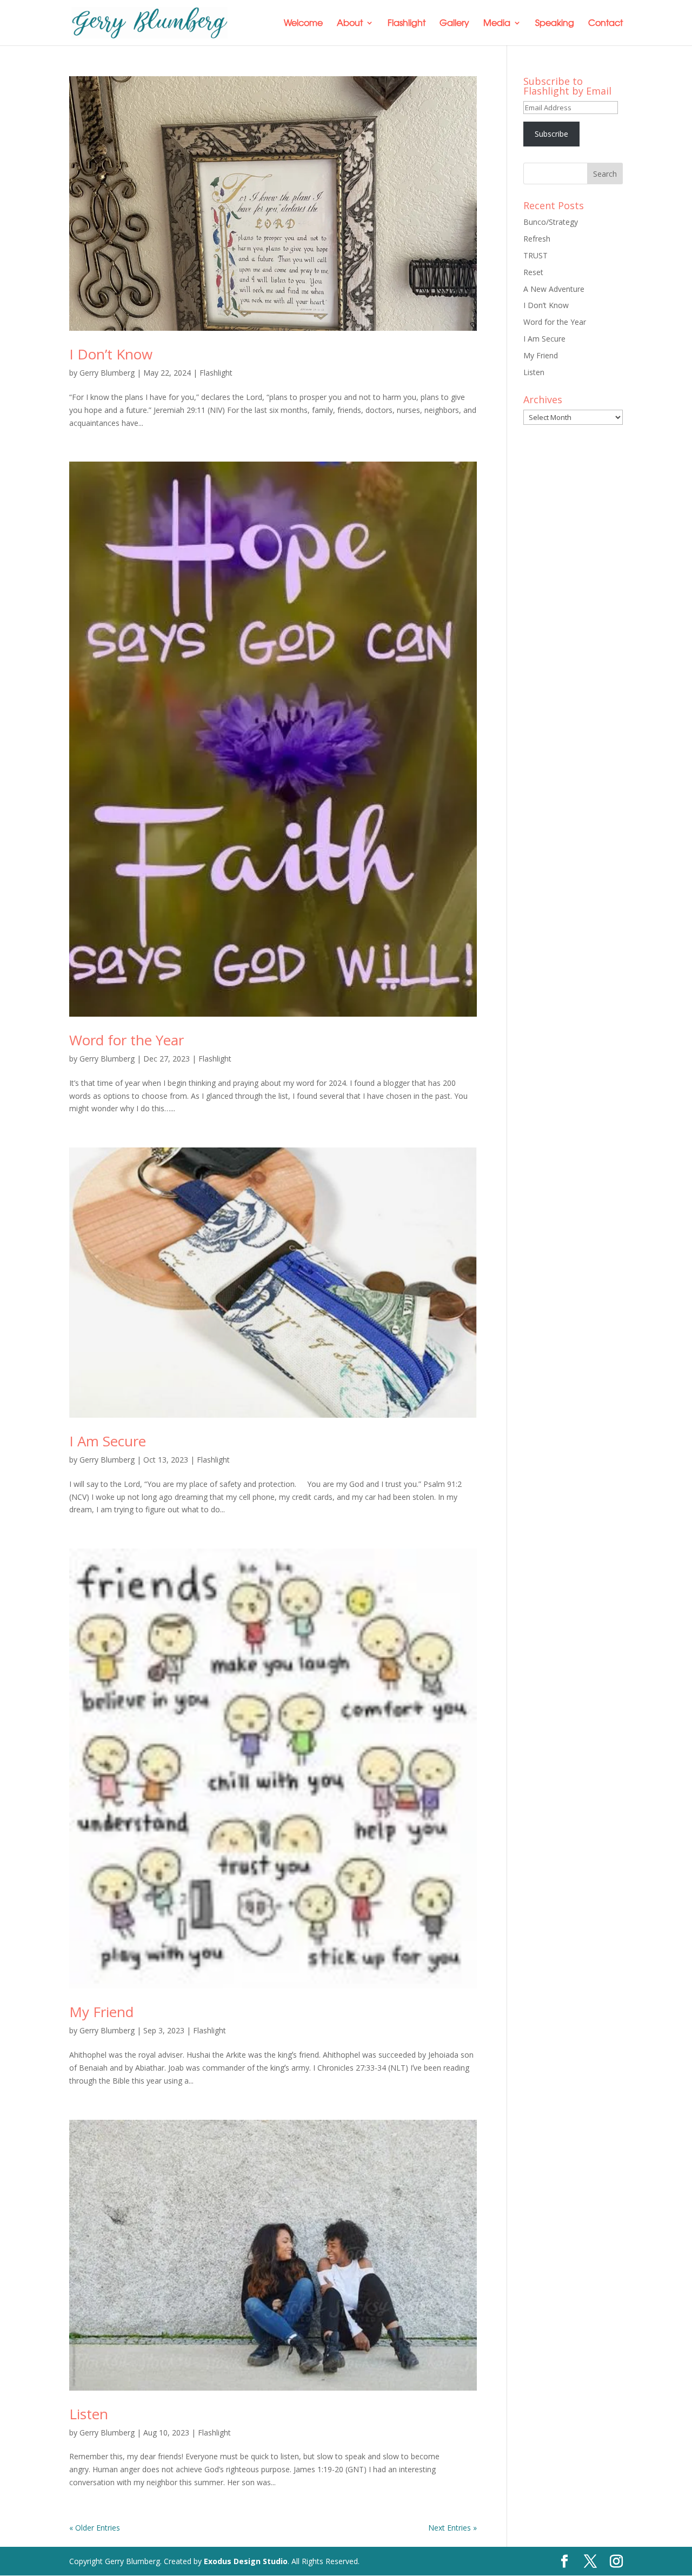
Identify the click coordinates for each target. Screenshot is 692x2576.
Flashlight (407, 24)
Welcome (303, 24)
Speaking (555, 24)
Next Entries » (453, 2528)
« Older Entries (95, 2528)
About (350, 24)
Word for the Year (127, 1040)
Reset (533, 272)
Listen (89, 2414)
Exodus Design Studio (246, 2561)
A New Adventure (554, 289)
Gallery (454, 24)
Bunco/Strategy (551, 222)
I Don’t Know (111, 354)
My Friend (101, 2012)
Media (497, 24)
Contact (605, 24)
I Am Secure (108, 1441)
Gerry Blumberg (107, 373)
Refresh (537, 239)
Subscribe (551, 134)
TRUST (535, 255)
